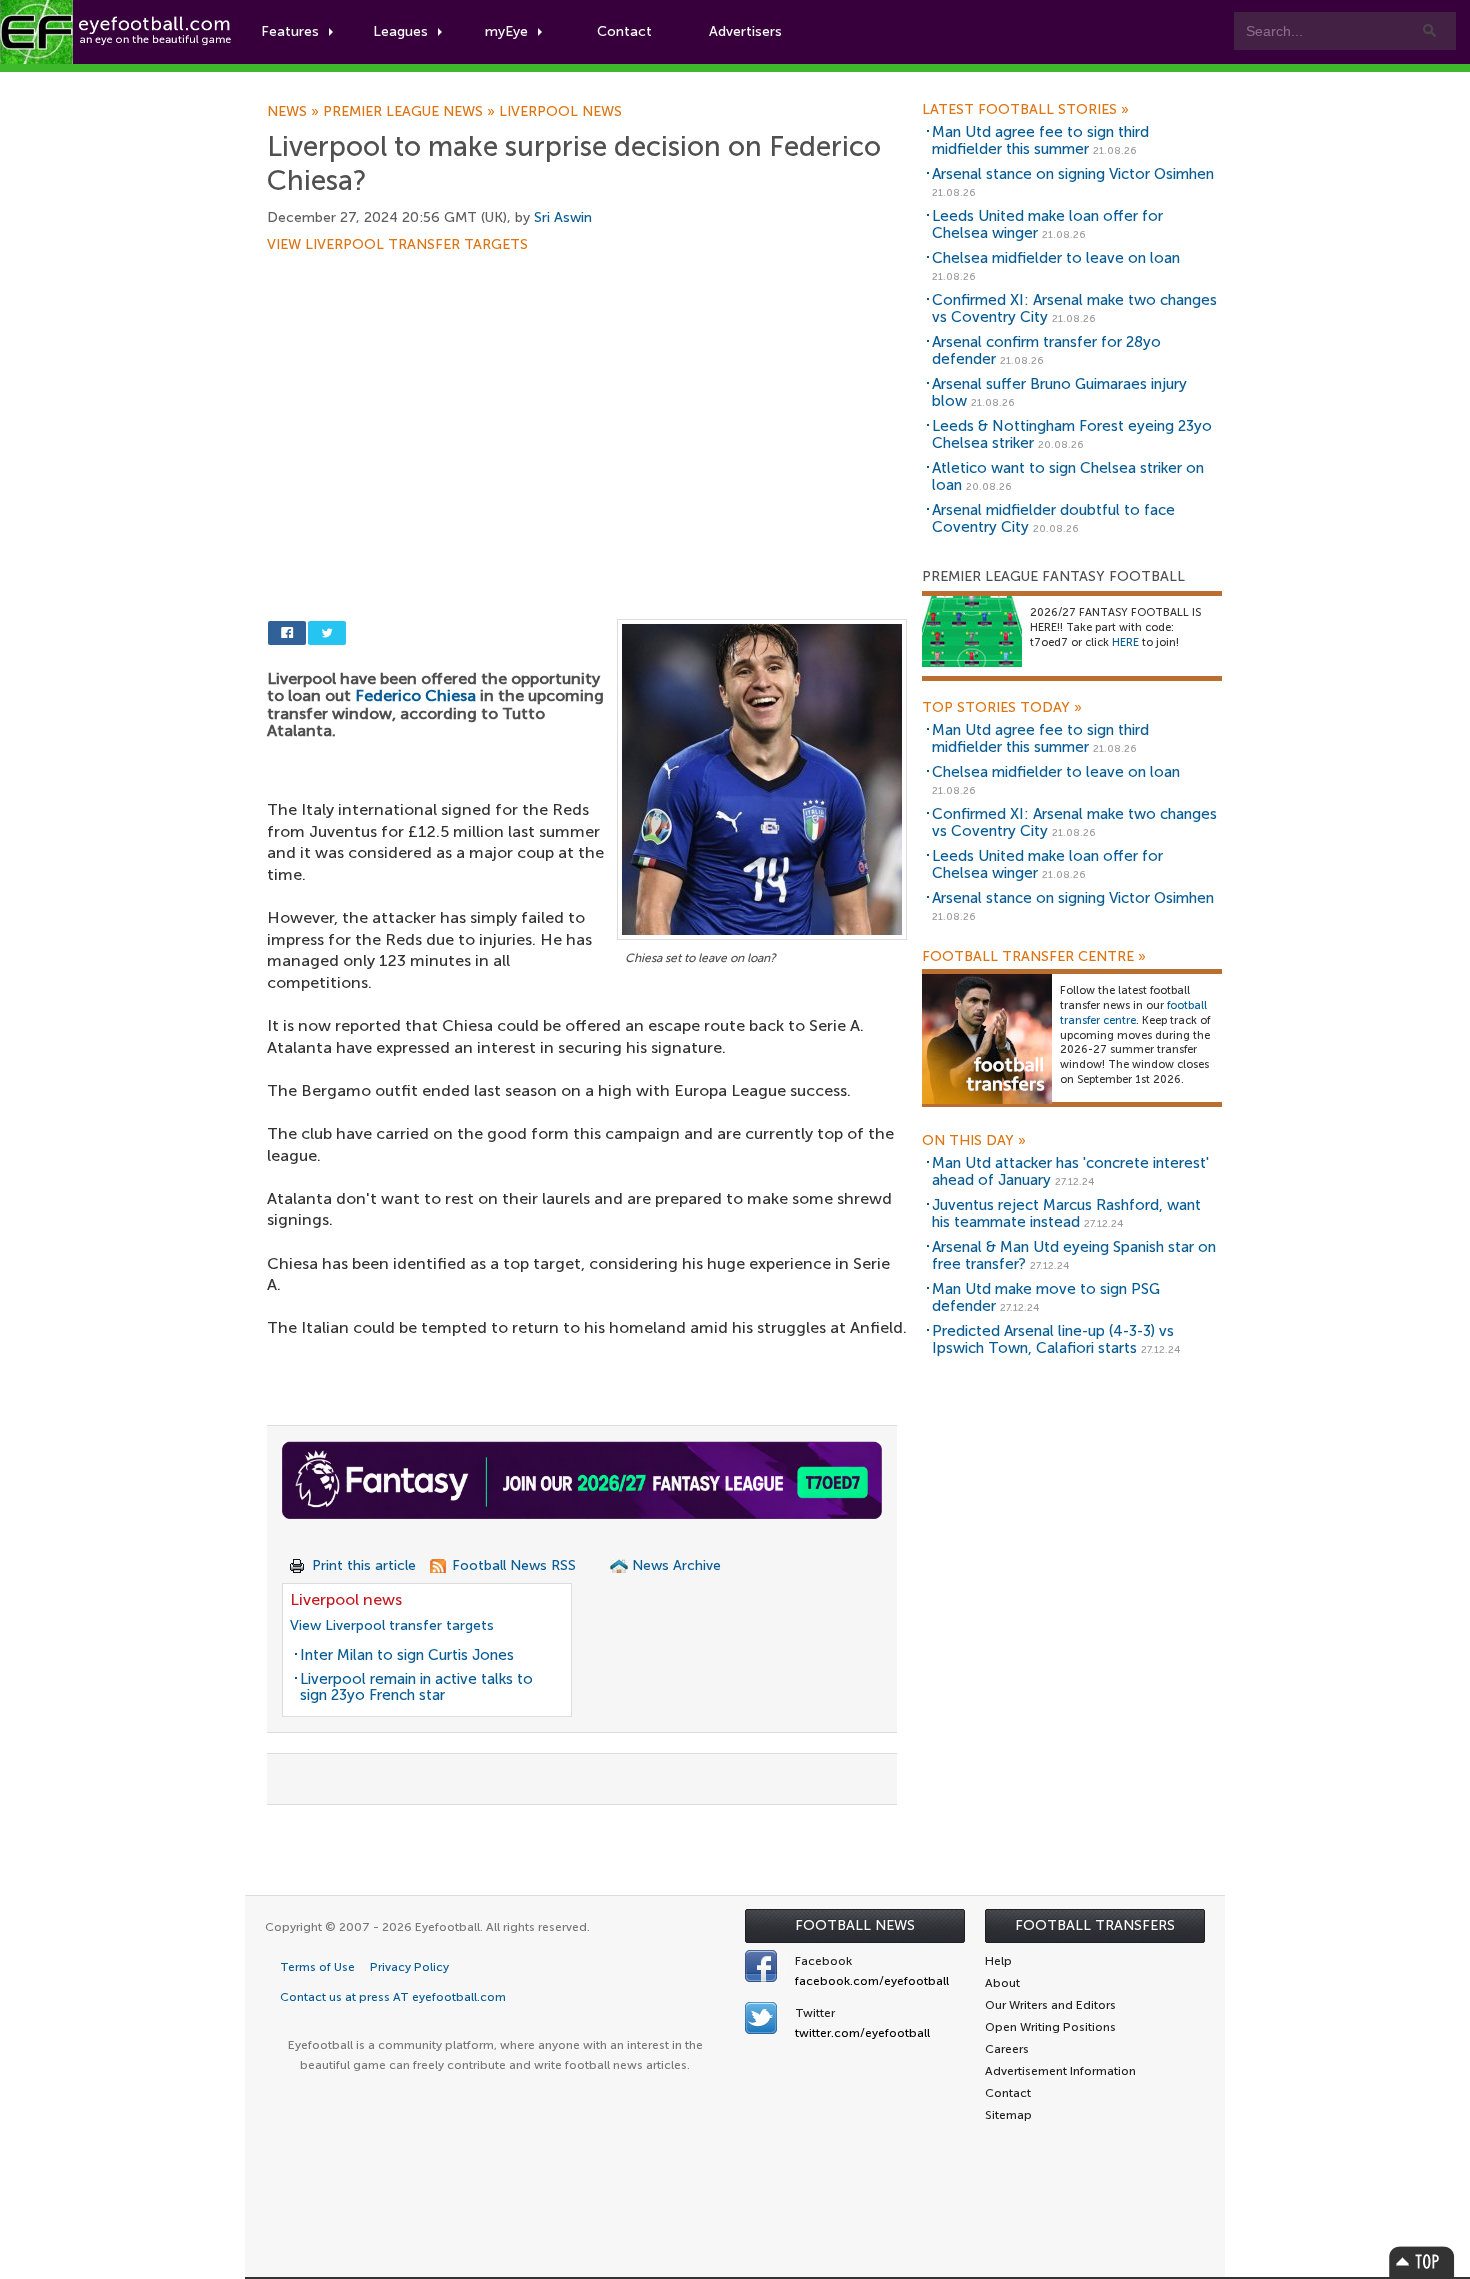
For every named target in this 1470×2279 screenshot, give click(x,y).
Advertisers (745, 31)
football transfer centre (1133, 1013)
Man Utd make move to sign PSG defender (1046, 1297)
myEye (506, 31)
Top (1422, 2261)
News (295, 112)
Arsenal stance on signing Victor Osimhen (1073, 174)
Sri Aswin (563, 217)
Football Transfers (1095, 1925)
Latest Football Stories (1025, 110)
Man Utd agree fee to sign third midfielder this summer (1040, 140)
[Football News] (117, 32)
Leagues (400, 31)
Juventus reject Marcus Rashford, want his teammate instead (1066, 1213)
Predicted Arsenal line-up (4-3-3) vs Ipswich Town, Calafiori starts (1053, 1339)
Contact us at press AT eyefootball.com (393, 1997)
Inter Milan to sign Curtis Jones (407, 1655)
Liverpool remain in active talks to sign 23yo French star (416, 1687)
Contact (624, 31)
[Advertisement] (587, 400)
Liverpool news (560, 112)
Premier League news (411, 112)
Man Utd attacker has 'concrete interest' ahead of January (1070, 1171)
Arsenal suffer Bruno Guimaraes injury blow (1059, 392)
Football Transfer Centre (1034, 957)
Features (290, 31)
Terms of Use (317, 1967)
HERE (1125, 642)
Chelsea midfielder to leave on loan (1056, 258)
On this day (974, 1141)
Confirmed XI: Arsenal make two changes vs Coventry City (1074, 308)
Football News (855, 1925)
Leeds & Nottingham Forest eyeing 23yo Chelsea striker (1072, 434)
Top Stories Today (1002, 708)
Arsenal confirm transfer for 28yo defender (1046, 350)
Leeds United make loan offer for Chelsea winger (1047, 224)
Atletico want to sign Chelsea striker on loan (1068, 476)
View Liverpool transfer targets (397, 245)
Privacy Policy (409, 1967)
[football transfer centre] (987, 1038)
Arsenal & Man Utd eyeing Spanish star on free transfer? (1074, 1255)
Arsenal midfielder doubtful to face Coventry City (1053, 518)
